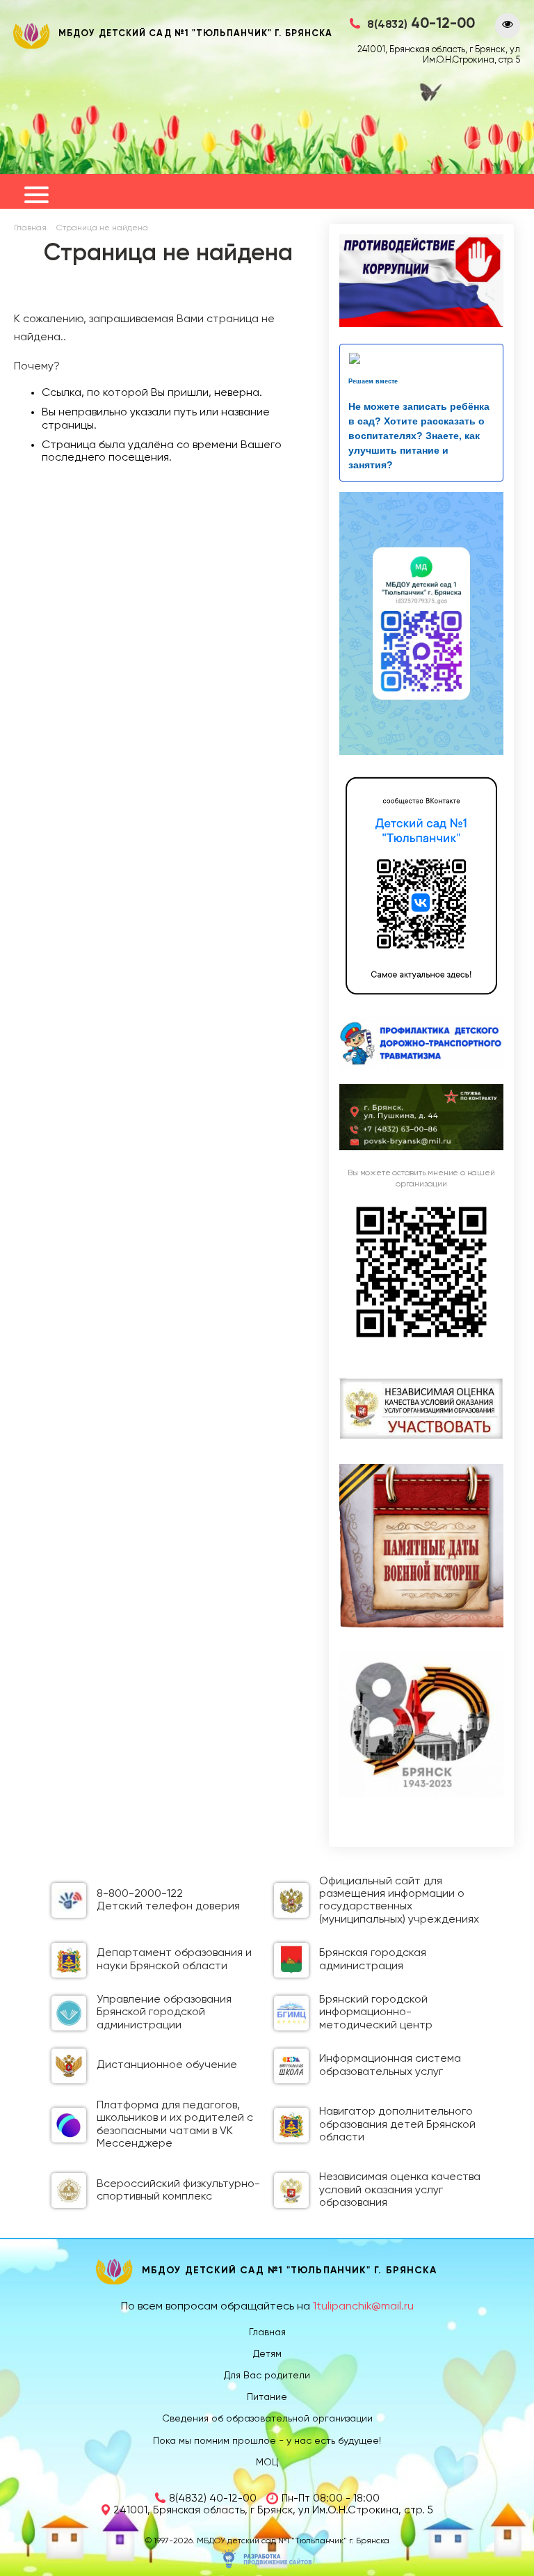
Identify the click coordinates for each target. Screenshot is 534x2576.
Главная (30, 228)
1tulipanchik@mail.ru (363, 2307)
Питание (267, 2397)
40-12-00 (421, 24)
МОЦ (267, 2463)
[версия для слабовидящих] (508, 26)
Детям (267, 2354)
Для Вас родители (267, 2376)
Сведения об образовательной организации (267, 2419)
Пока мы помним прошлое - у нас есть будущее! (267, 2441)
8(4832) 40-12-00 (213, 2498)
